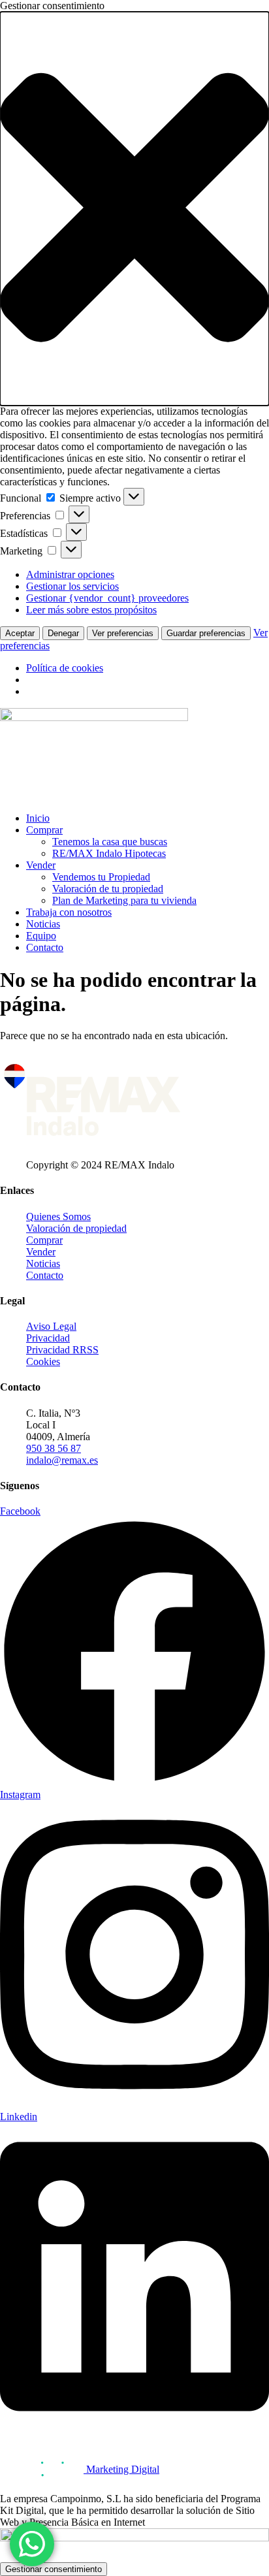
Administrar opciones (70, 574)
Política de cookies (65, 668)
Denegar (63, 633)
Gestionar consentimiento (54, 2569)
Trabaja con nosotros (69, 912)
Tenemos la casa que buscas (110, 842)
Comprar (44, 830)
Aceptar (20, 633)
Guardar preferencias (206, 633)
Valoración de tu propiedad (108, 889)
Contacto (45, 947)
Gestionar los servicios (72, 586)
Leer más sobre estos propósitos (91, 610)
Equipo (41, 936)
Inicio (38, 818)
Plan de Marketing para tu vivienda (124, 900)
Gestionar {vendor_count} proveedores (107, 598)
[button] (134, 209)
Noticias (43, 924)
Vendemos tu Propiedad (101, 877)
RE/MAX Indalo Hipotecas (109, 853)
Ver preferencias (123, 633)
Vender (41, 865)
